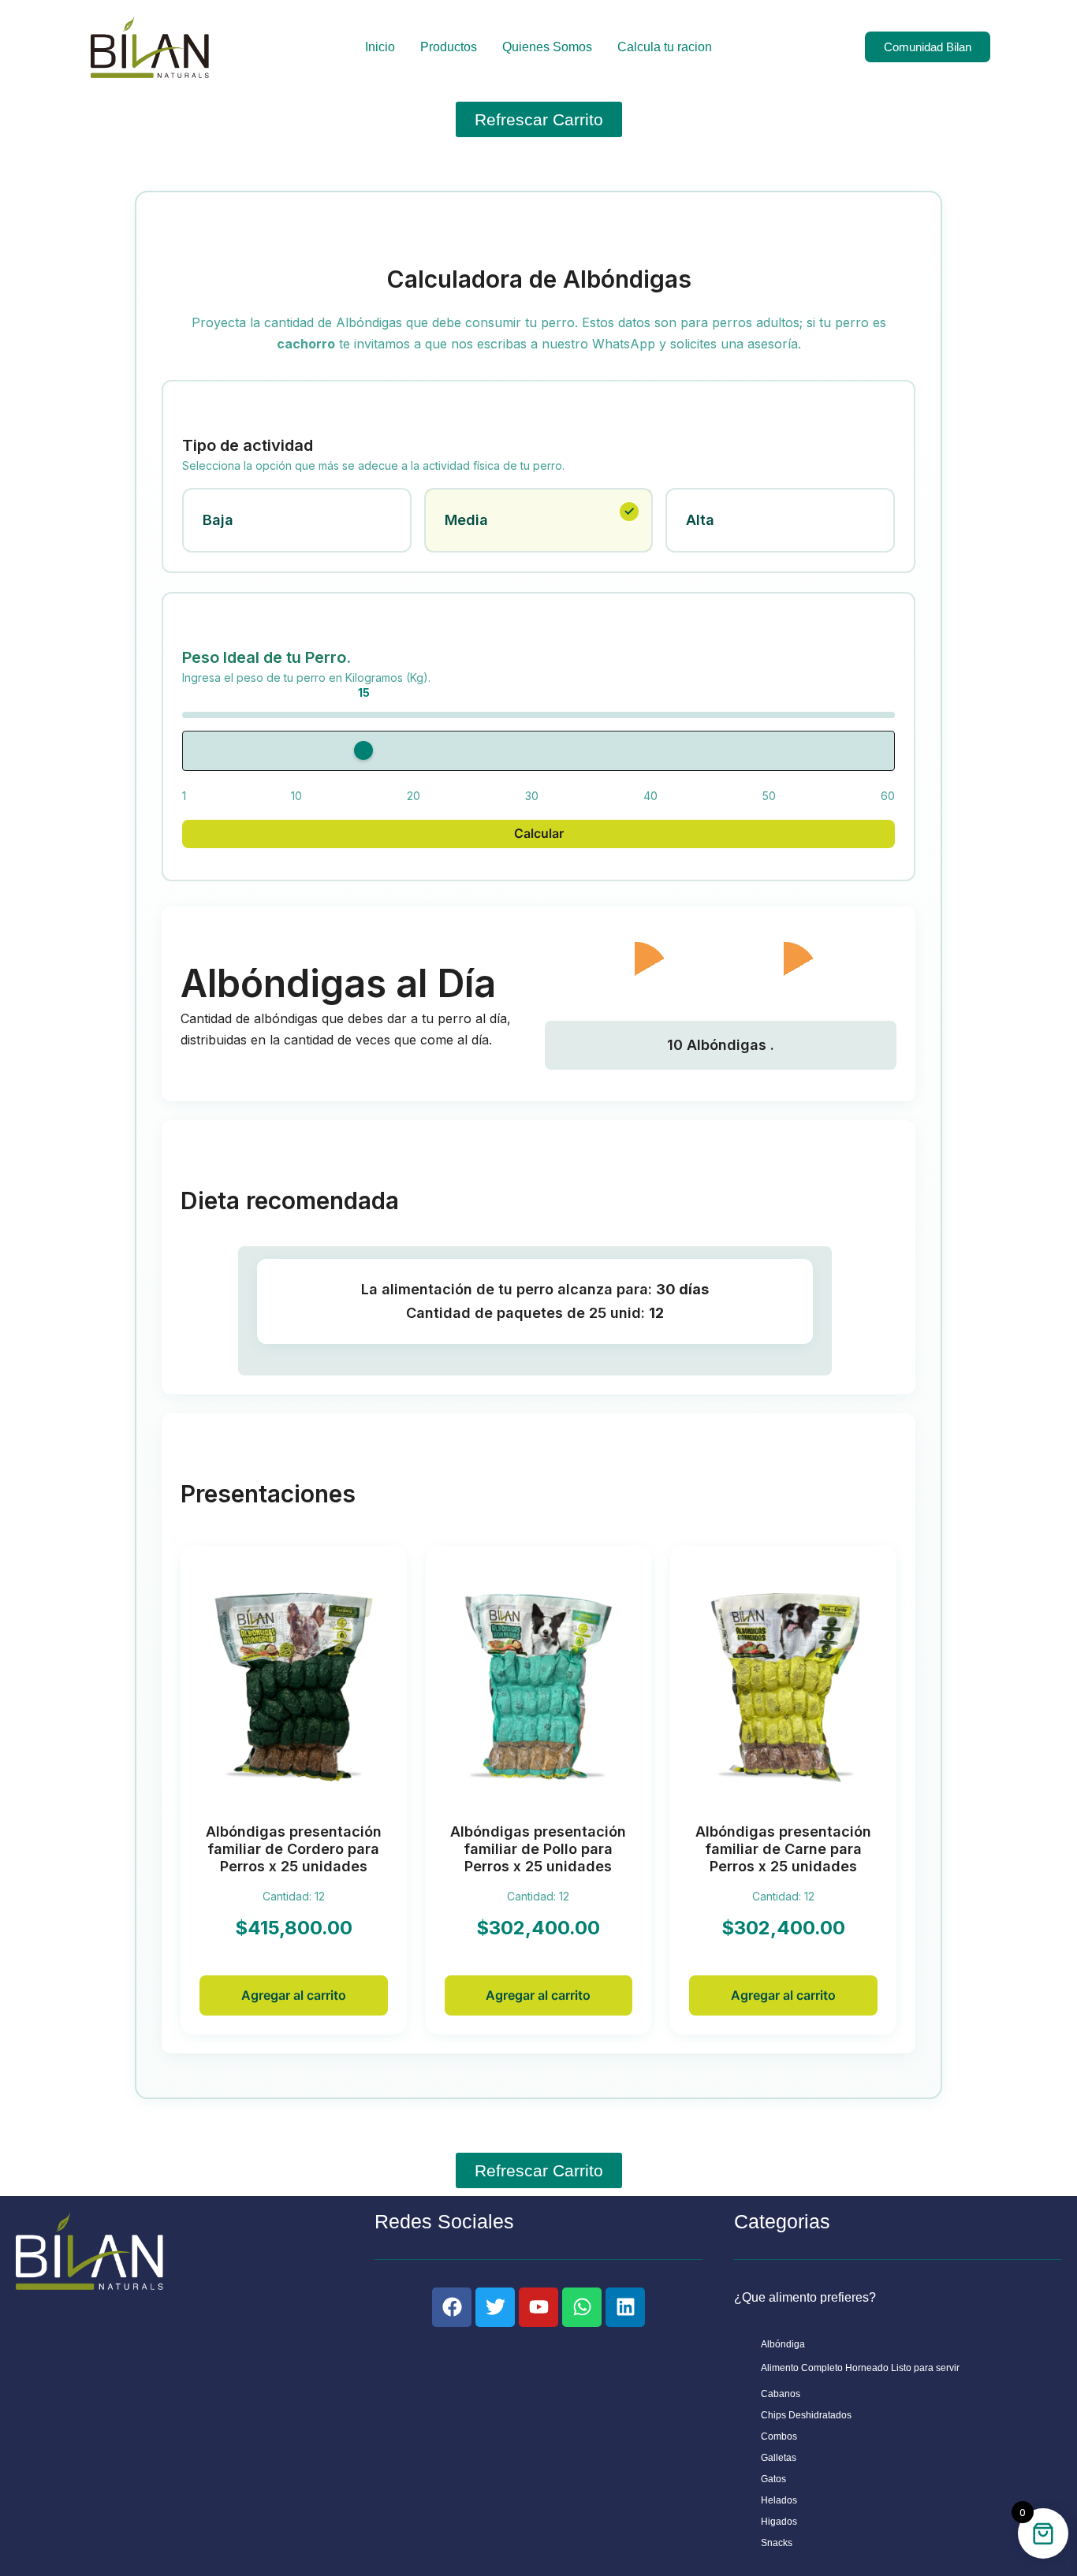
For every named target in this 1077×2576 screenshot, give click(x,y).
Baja (218, 520)
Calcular (539, 833)
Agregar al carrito (294, 1995)
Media (466, 520)
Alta (700, 520)
